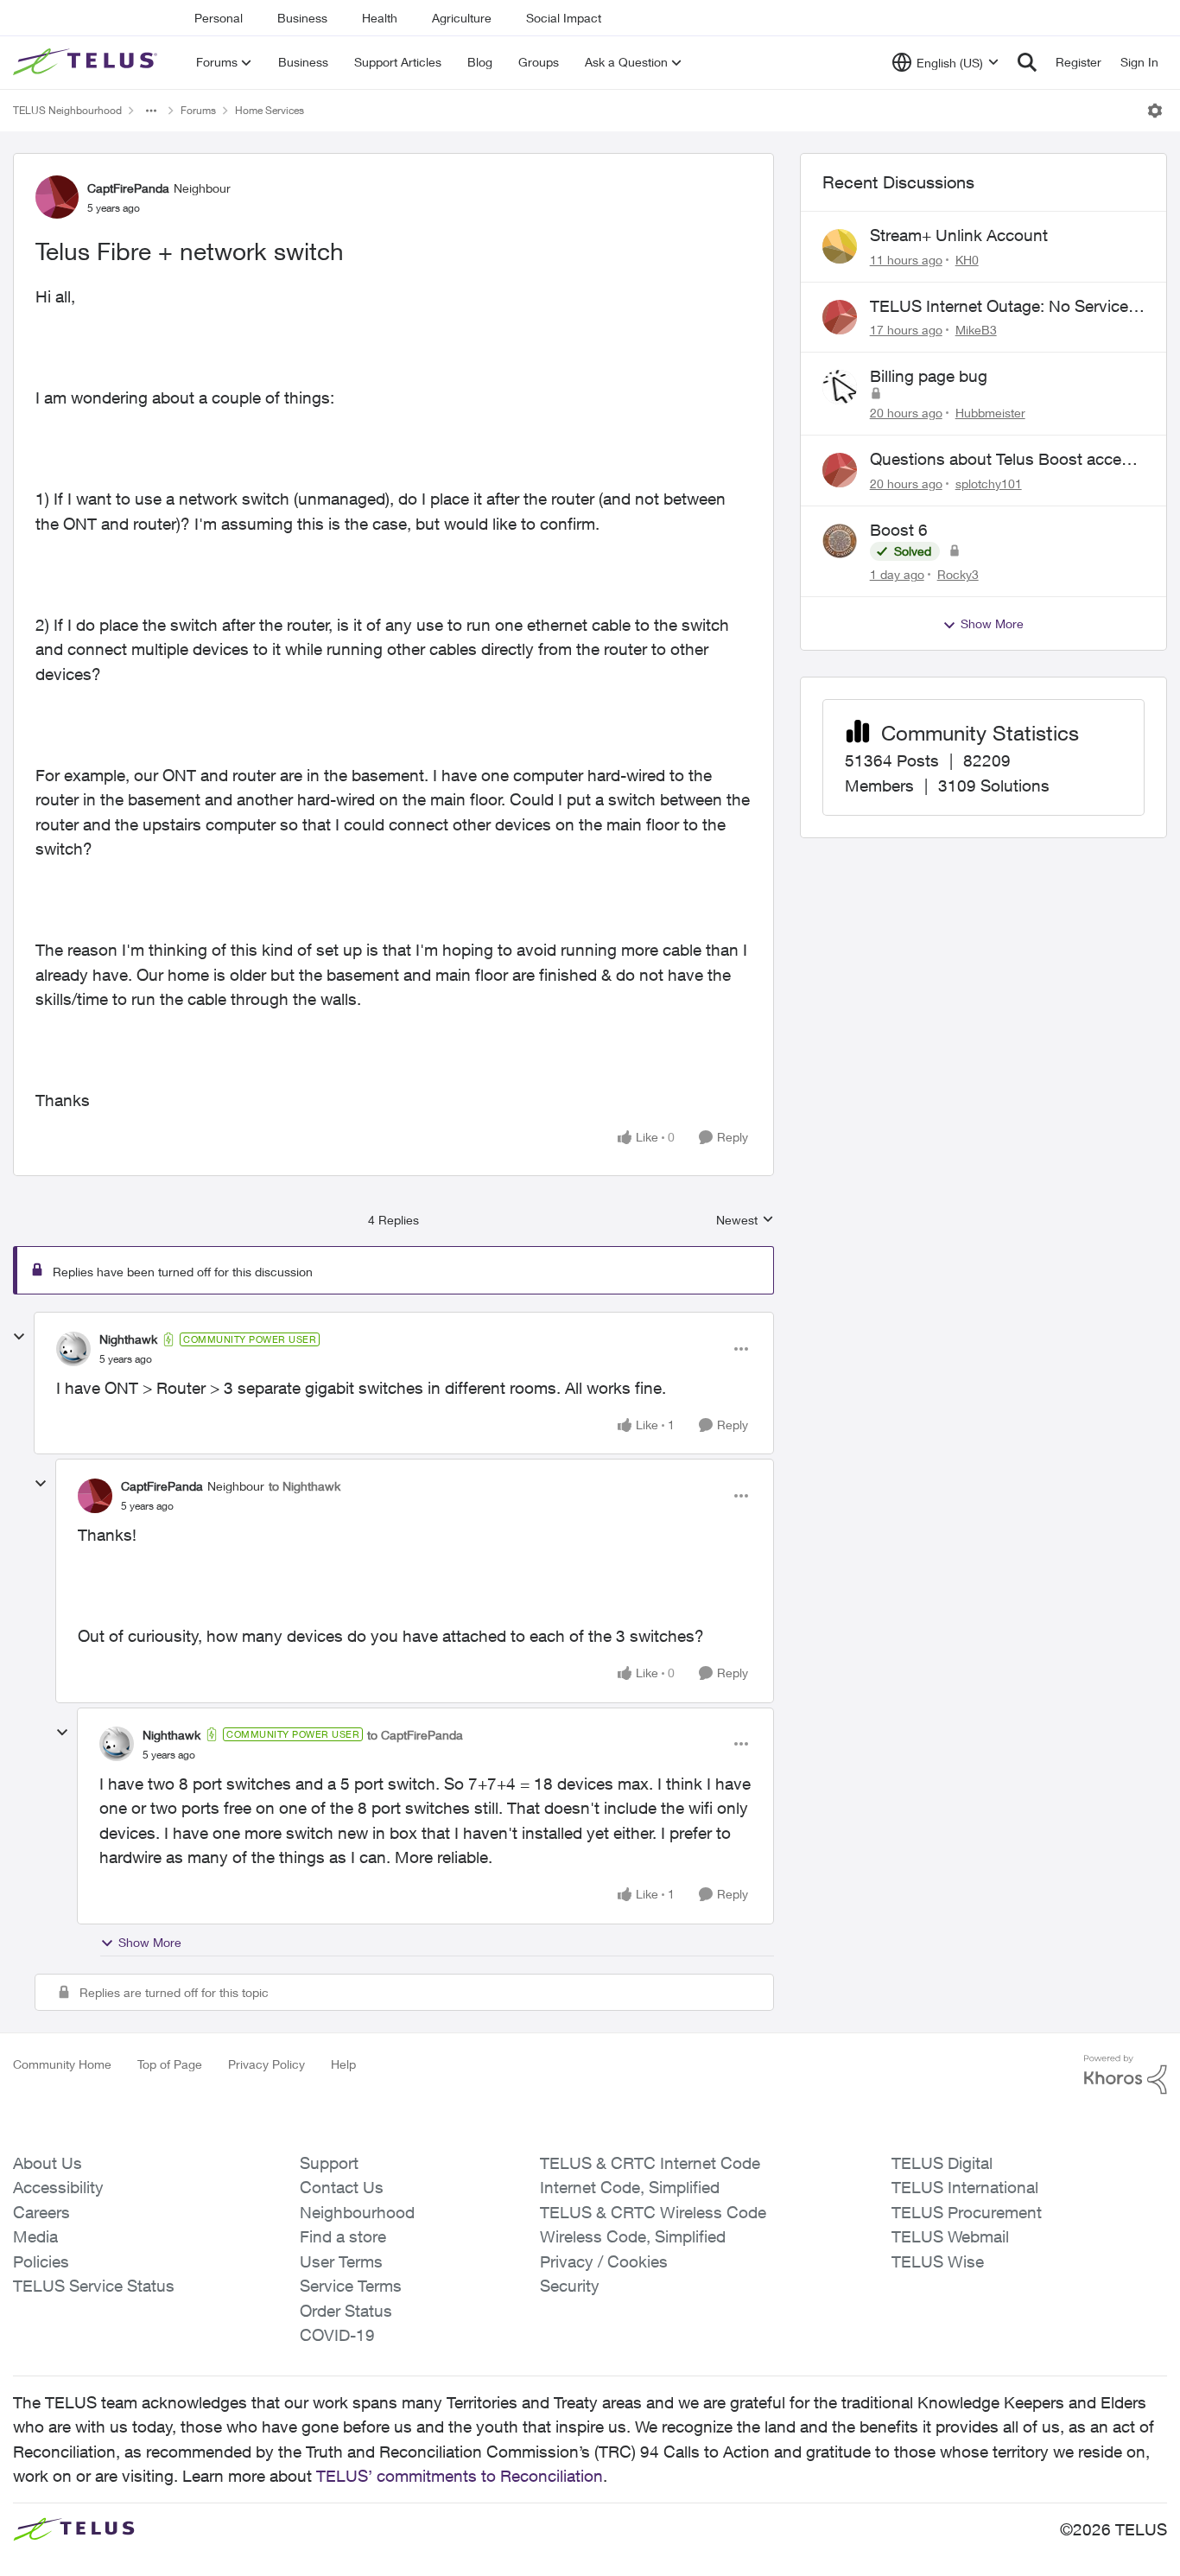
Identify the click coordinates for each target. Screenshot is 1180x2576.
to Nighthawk (305, 1486)
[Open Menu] (1155, 111)
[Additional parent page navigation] (151, 111)
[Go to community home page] (87, 62)
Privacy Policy (266, 2064)
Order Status (346, 2311)
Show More (150, 1942)
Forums (198, 110)
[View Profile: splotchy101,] (840, 470)
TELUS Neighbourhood (67, 110)
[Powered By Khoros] (1126, 2075)
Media (35, 2236)
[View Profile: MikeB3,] (840, 317)
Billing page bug (929, 376)
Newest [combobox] (745, 1221)
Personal (219, 18)
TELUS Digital (942, 2163)
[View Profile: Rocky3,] (840, 541)
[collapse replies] (19, 1337)
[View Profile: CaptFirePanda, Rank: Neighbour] (57, 197)
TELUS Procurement (967, 2212)
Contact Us (342, 2187)
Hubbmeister (990, 413)
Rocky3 (958, 574)
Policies (41, 2261)
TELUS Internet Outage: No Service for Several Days (999, 307)
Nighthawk (128, 1339)
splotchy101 (989, 483)
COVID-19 (337, 2335)
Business (302, 18)
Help (343, 2064)
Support (329, 2163)
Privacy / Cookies (604, 2261)
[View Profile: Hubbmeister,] (840, 387)
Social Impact (564, 18)
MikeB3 (976, 330)
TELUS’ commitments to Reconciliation (460, 2476)
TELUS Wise (938, 2261)
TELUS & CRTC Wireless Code (653, 2212)
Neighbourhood (357, 2212)
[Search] (1027, 62)
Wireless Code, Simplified (633, 2236)
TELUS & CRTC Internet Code (650, 2163)
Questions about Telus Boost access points (1004, 460)
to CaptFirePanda (415, 1735)
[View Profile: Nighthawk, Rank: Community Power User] (73, 1349)
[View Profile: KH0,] (840, 246)
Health (380, 18)
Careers (41, 2212)
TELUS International (965, 2187)
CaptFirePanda (128, 188)
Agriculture (462, 18)
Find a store (343, 2236)
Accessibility (58, 2187)
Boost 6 (899, 530)
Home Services (270, 110)
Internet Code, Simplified (630, 2187)
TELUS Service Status (94, 2286)
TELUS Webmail (950, 2236)
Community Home (62, 2064)
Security (570, 2286)
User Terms (341, 2261)
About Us (48, 2163)
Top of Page (170, 2064)
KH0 (967, 260)
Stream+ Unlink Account (959, 235)
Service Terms (351, 2286)
